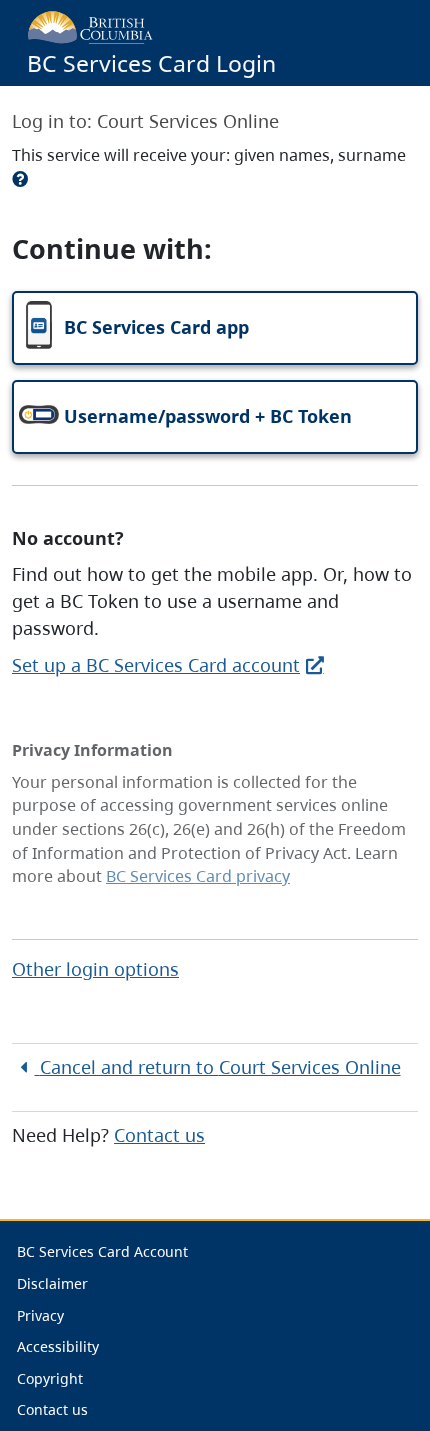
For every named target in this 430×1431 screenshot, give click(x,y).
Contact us (159, 1135)
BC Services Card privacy (198, 876)
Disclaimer (52, 1283)
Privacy (40, 1315)
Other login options (95, 969)
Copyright (50, 1378)
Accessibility (58, 1346)
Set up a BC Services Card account (156, 665)
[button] (215, 328)
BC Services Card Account (102, 1251)
